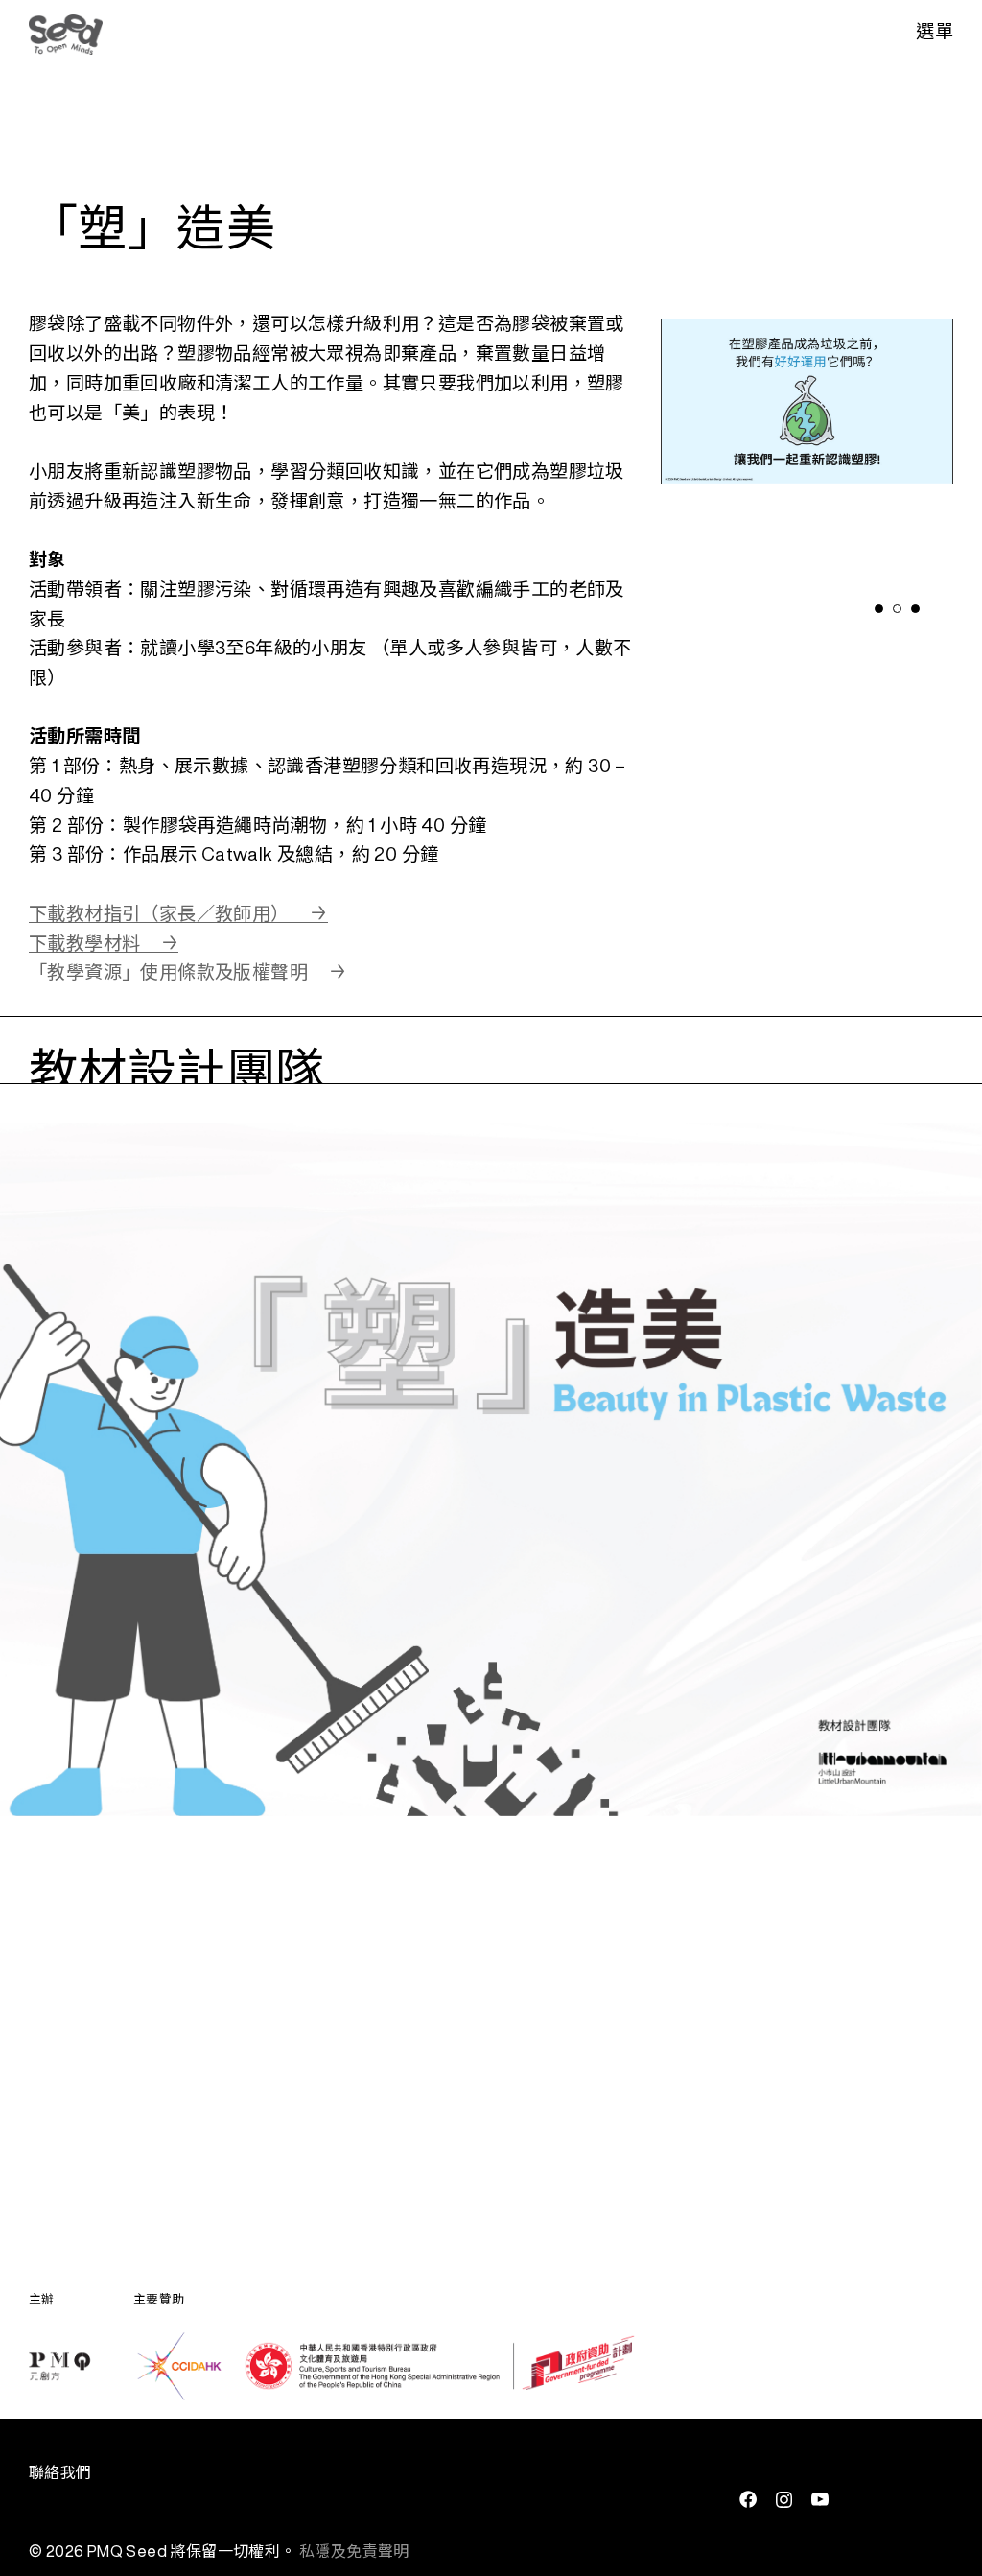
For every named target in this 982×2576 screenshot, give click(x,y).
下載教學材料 (84, 943)
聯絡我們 (60, 2472)
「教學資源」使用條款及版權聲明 (168, 971)
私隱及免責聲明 (354, 2551)
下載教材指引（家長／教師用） (159, 913)
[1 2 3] (807, 456)
